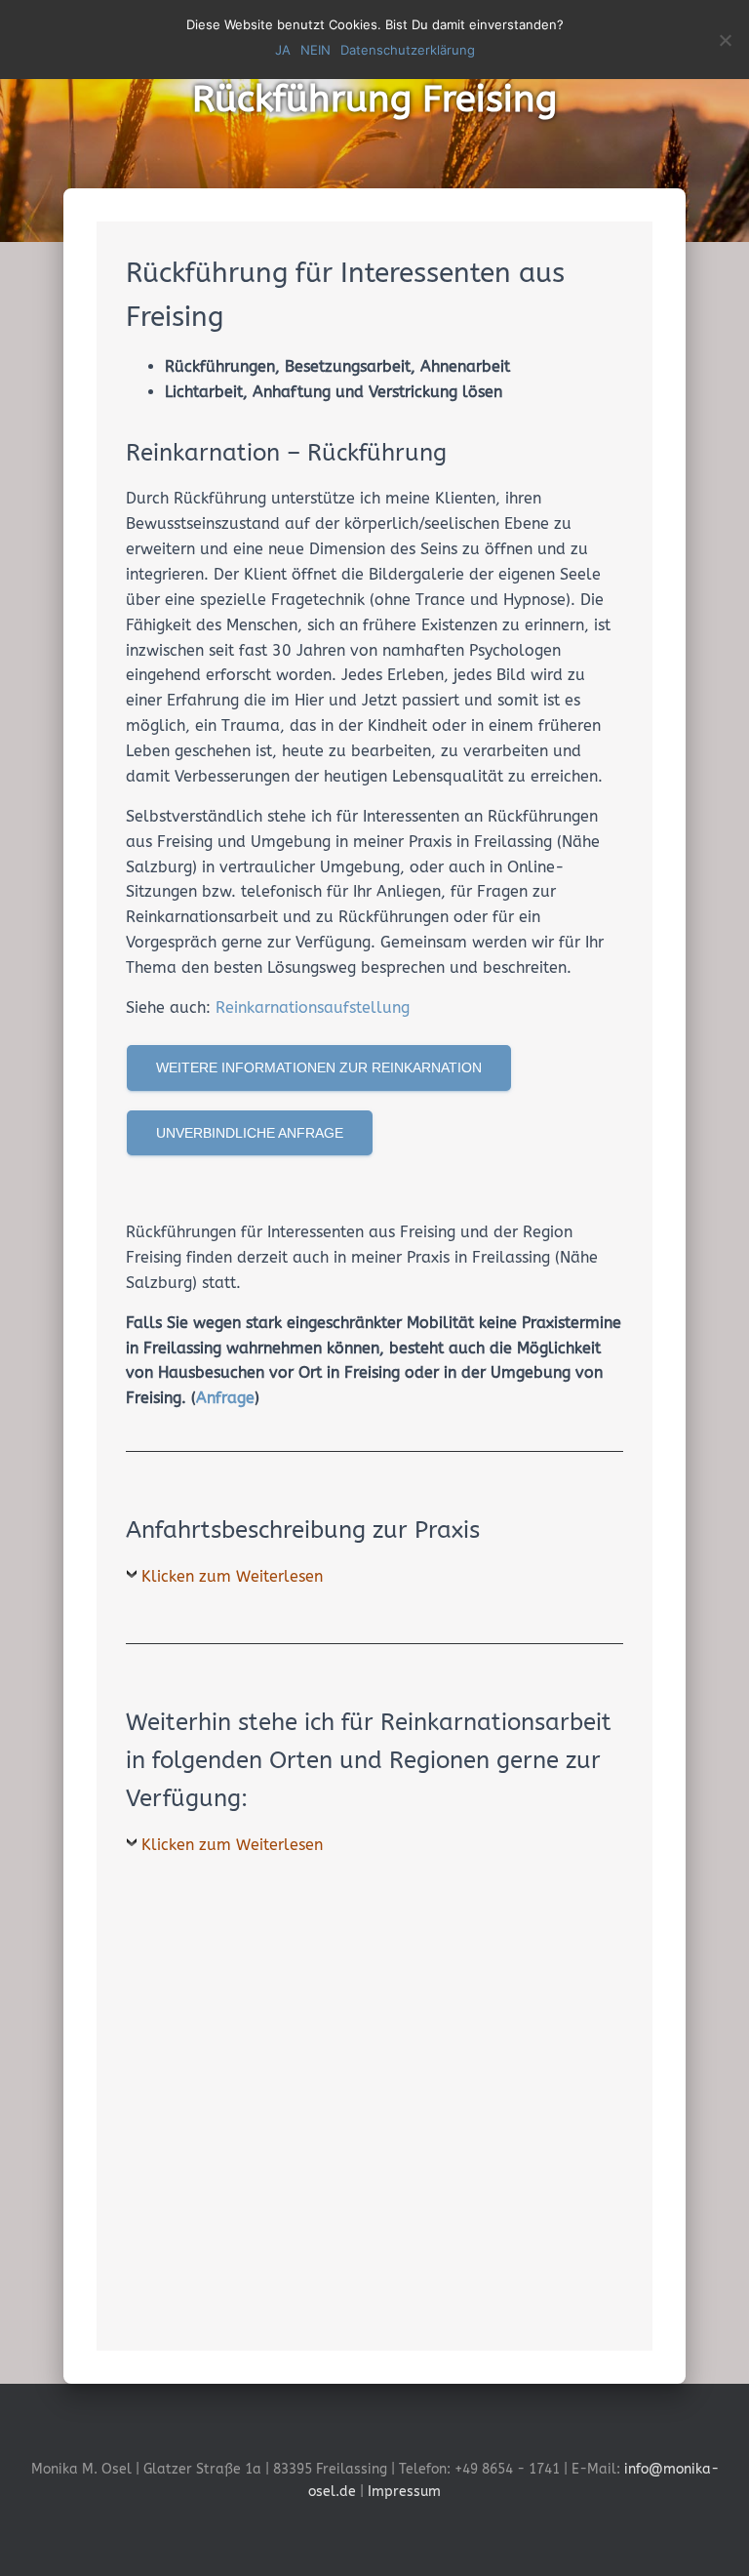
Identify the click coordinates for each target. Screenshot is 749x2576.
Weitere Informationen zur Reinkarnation (319, 1067)
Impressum (404, 2492)
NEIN (315, 50)
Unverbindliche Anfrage (250, 1133)
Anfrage (225, 1398)
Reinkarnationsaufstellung (313, 1007)
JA (283, 50)
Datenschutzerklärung (408, 50)
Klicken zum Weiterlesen (232, 1576)
